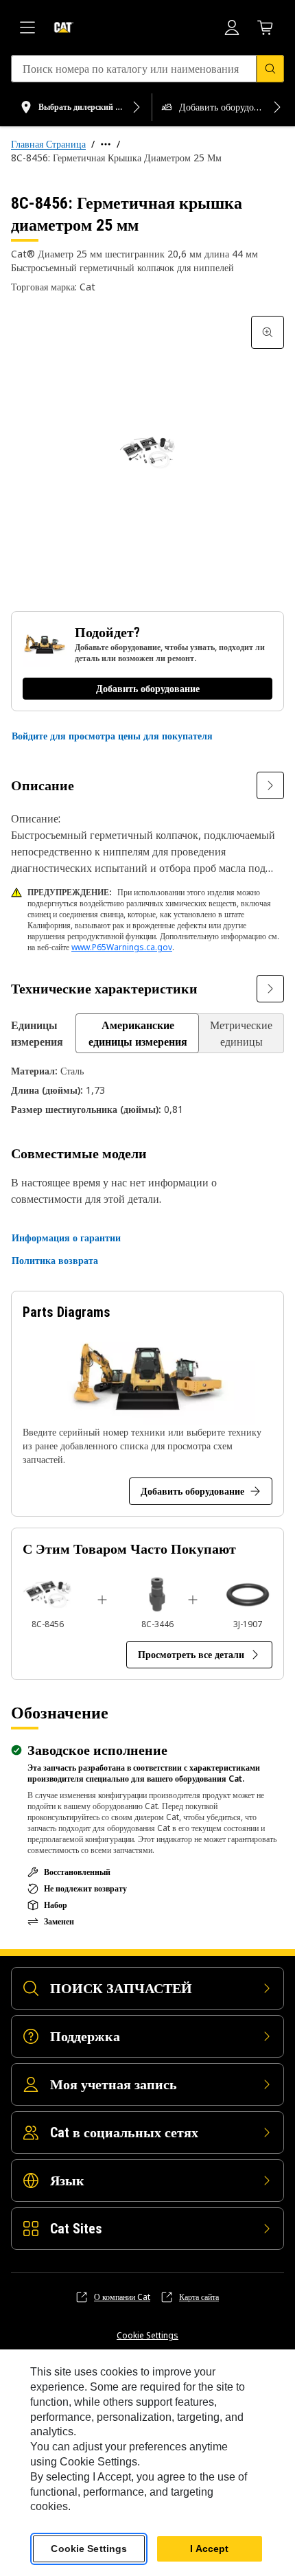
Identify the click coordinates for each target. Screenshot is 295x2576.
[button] (112, 736)
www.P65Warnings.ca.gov (122, 947)
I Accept (209, 2549)
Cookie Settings (147, 2336)
